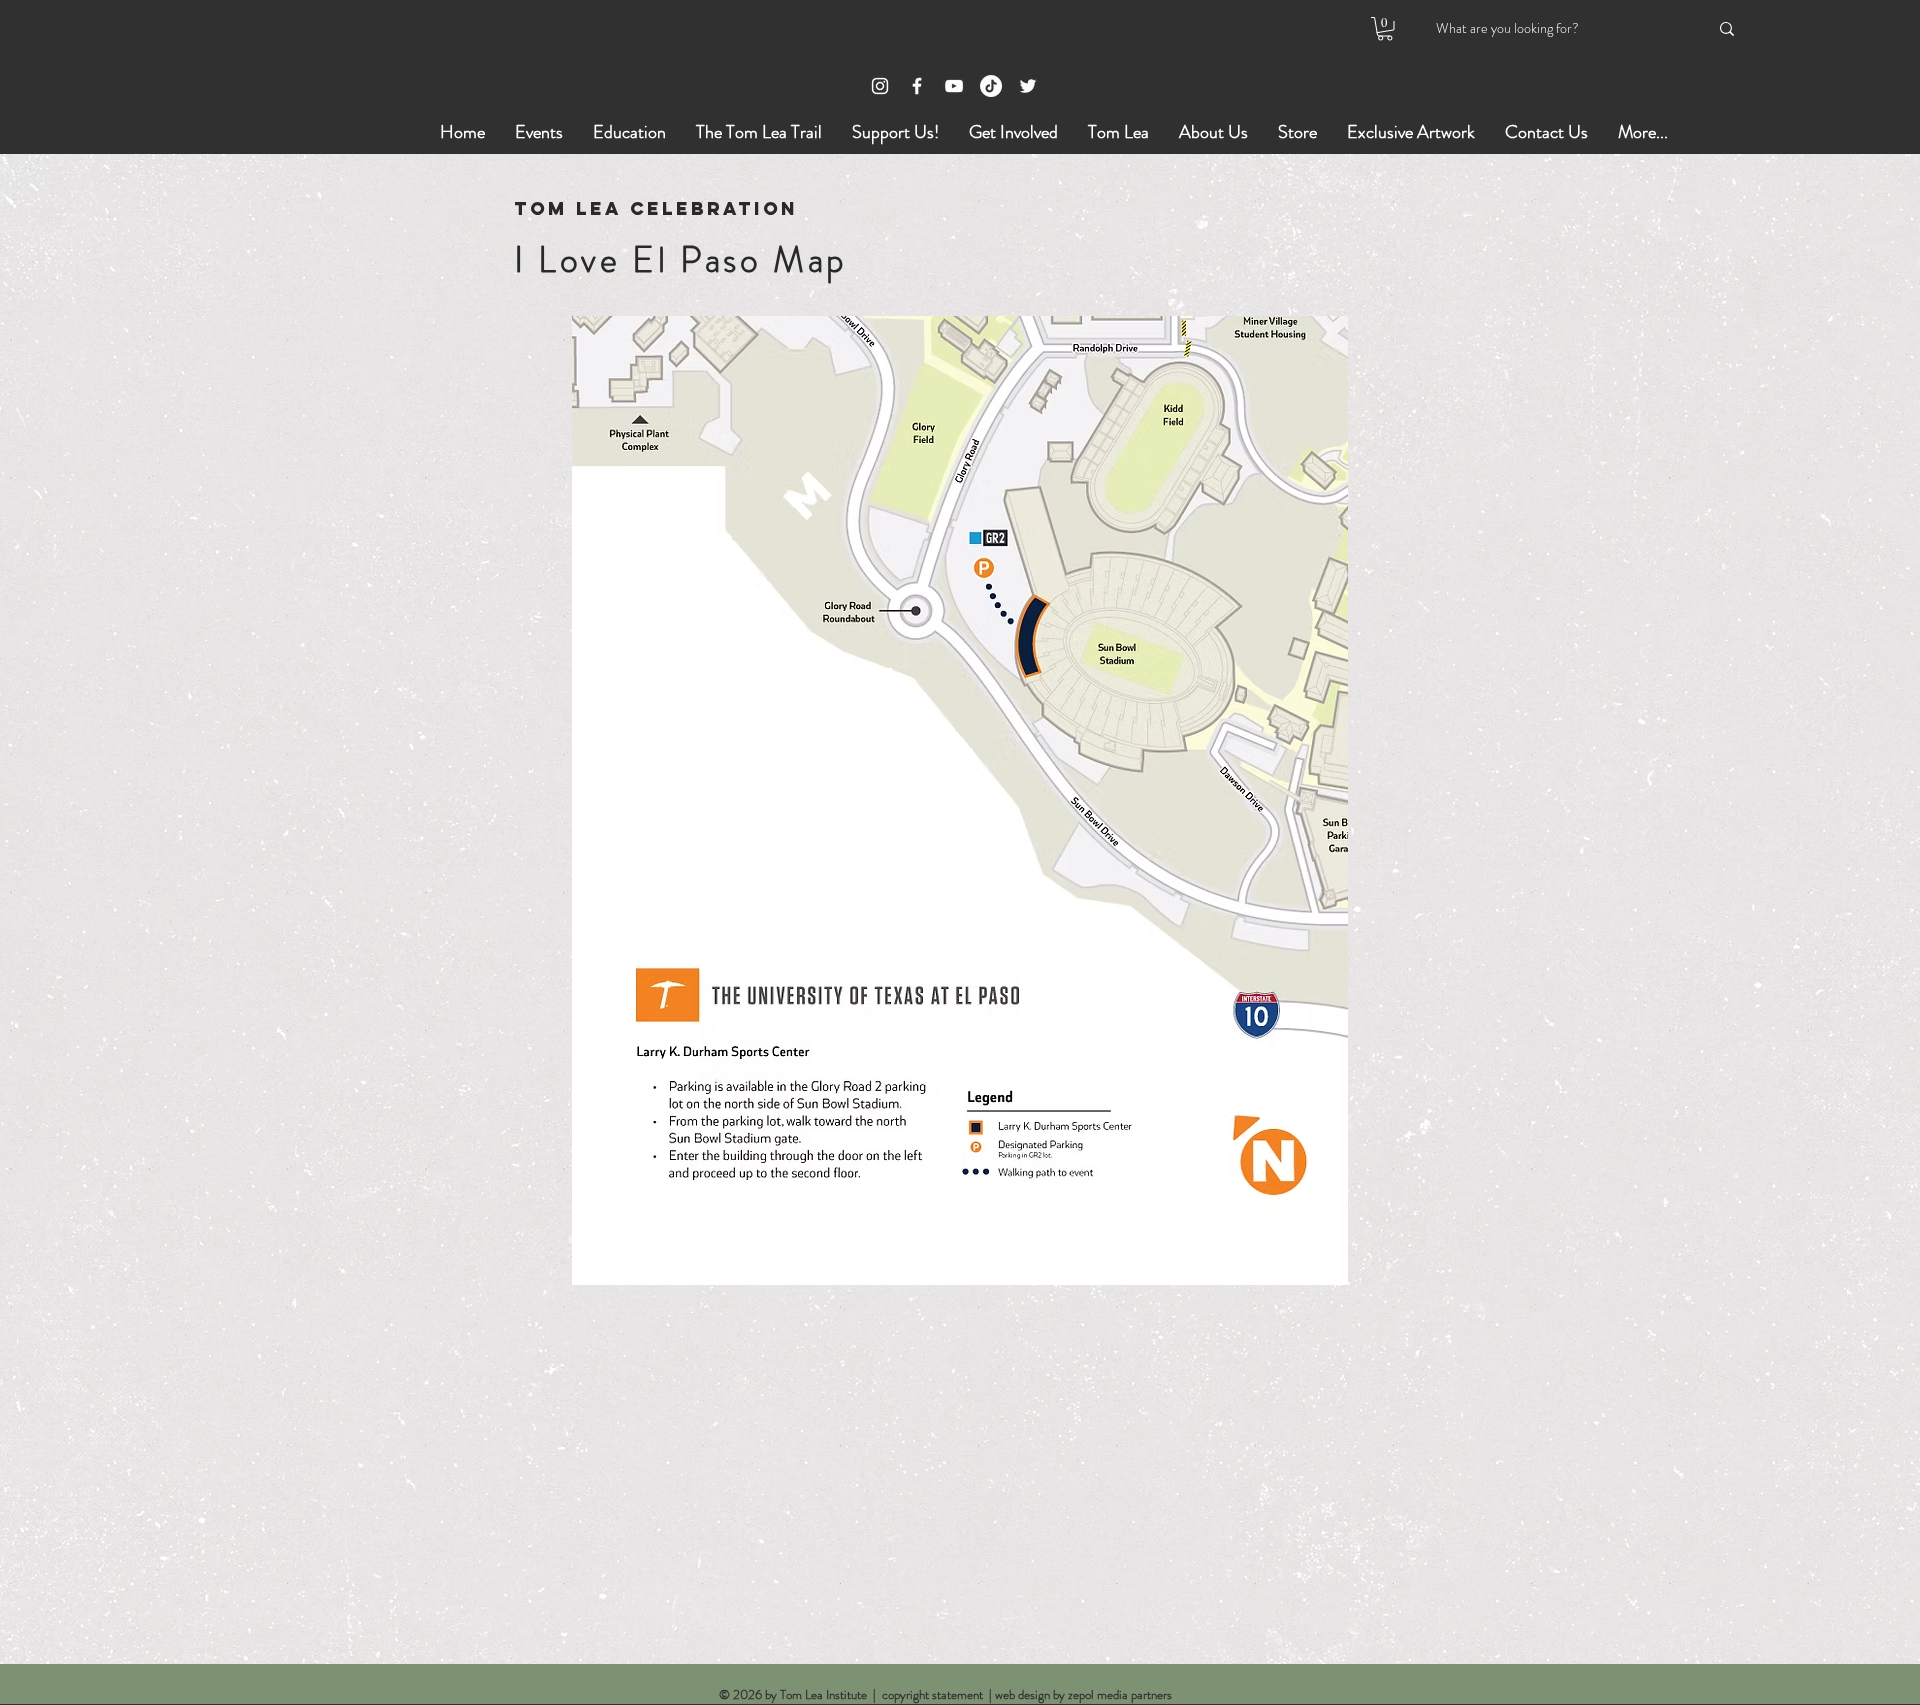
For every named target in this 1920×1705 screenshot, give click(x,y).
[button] (1385, 29)
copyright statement (932, 1694)
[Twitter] (1028, 86)
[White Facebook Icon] (917, 86)
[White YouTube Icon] (954, 86)
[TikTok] (991, 86)
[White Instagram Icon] (880, 86)
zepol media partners (1120, 1694)
